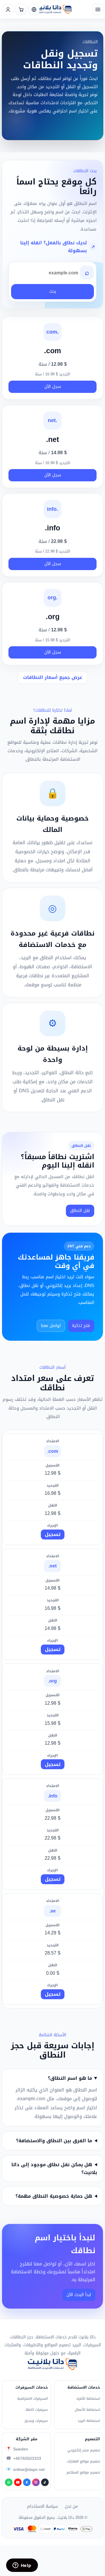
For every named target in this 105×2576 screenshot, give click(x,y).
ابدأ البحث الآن (79, 2295)
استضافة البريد (89, 2421)
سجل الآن (53, 387)
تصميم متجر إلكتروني (84, 2450)
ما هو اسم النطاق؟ (70, 2078)
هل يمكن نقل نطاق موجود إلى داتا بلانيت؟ (54, 2169)
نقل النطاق (80, 1211)
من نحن (71, 2506)
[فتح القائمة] (98, 9)
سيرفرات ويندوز (36, 2421)
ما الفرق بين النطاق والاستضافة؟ (54, 2141)
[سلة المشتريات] (21, 9)
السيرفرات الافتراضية (33, 2399)
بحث (53, 291)
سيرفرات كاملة (37, 2410)
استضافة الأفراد (88, 2399)
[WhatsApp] (9, 2482)
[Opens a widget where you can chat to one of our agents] (22, 2566)
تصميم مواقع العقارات (83, 2461)
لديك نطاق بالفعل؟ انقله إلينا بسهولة (54, 247)
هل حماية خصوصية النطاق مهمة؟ (54, 2196)
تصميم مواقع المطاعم (83, 2472)
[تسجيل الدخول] (8, 9)
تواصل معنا (51, 1326)
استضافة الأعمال (87, 2410)
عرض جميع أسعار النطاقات (53, 677)
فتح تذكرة (81, 1326)
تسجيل (53, 1534)
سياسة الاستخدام (42, 2506)
